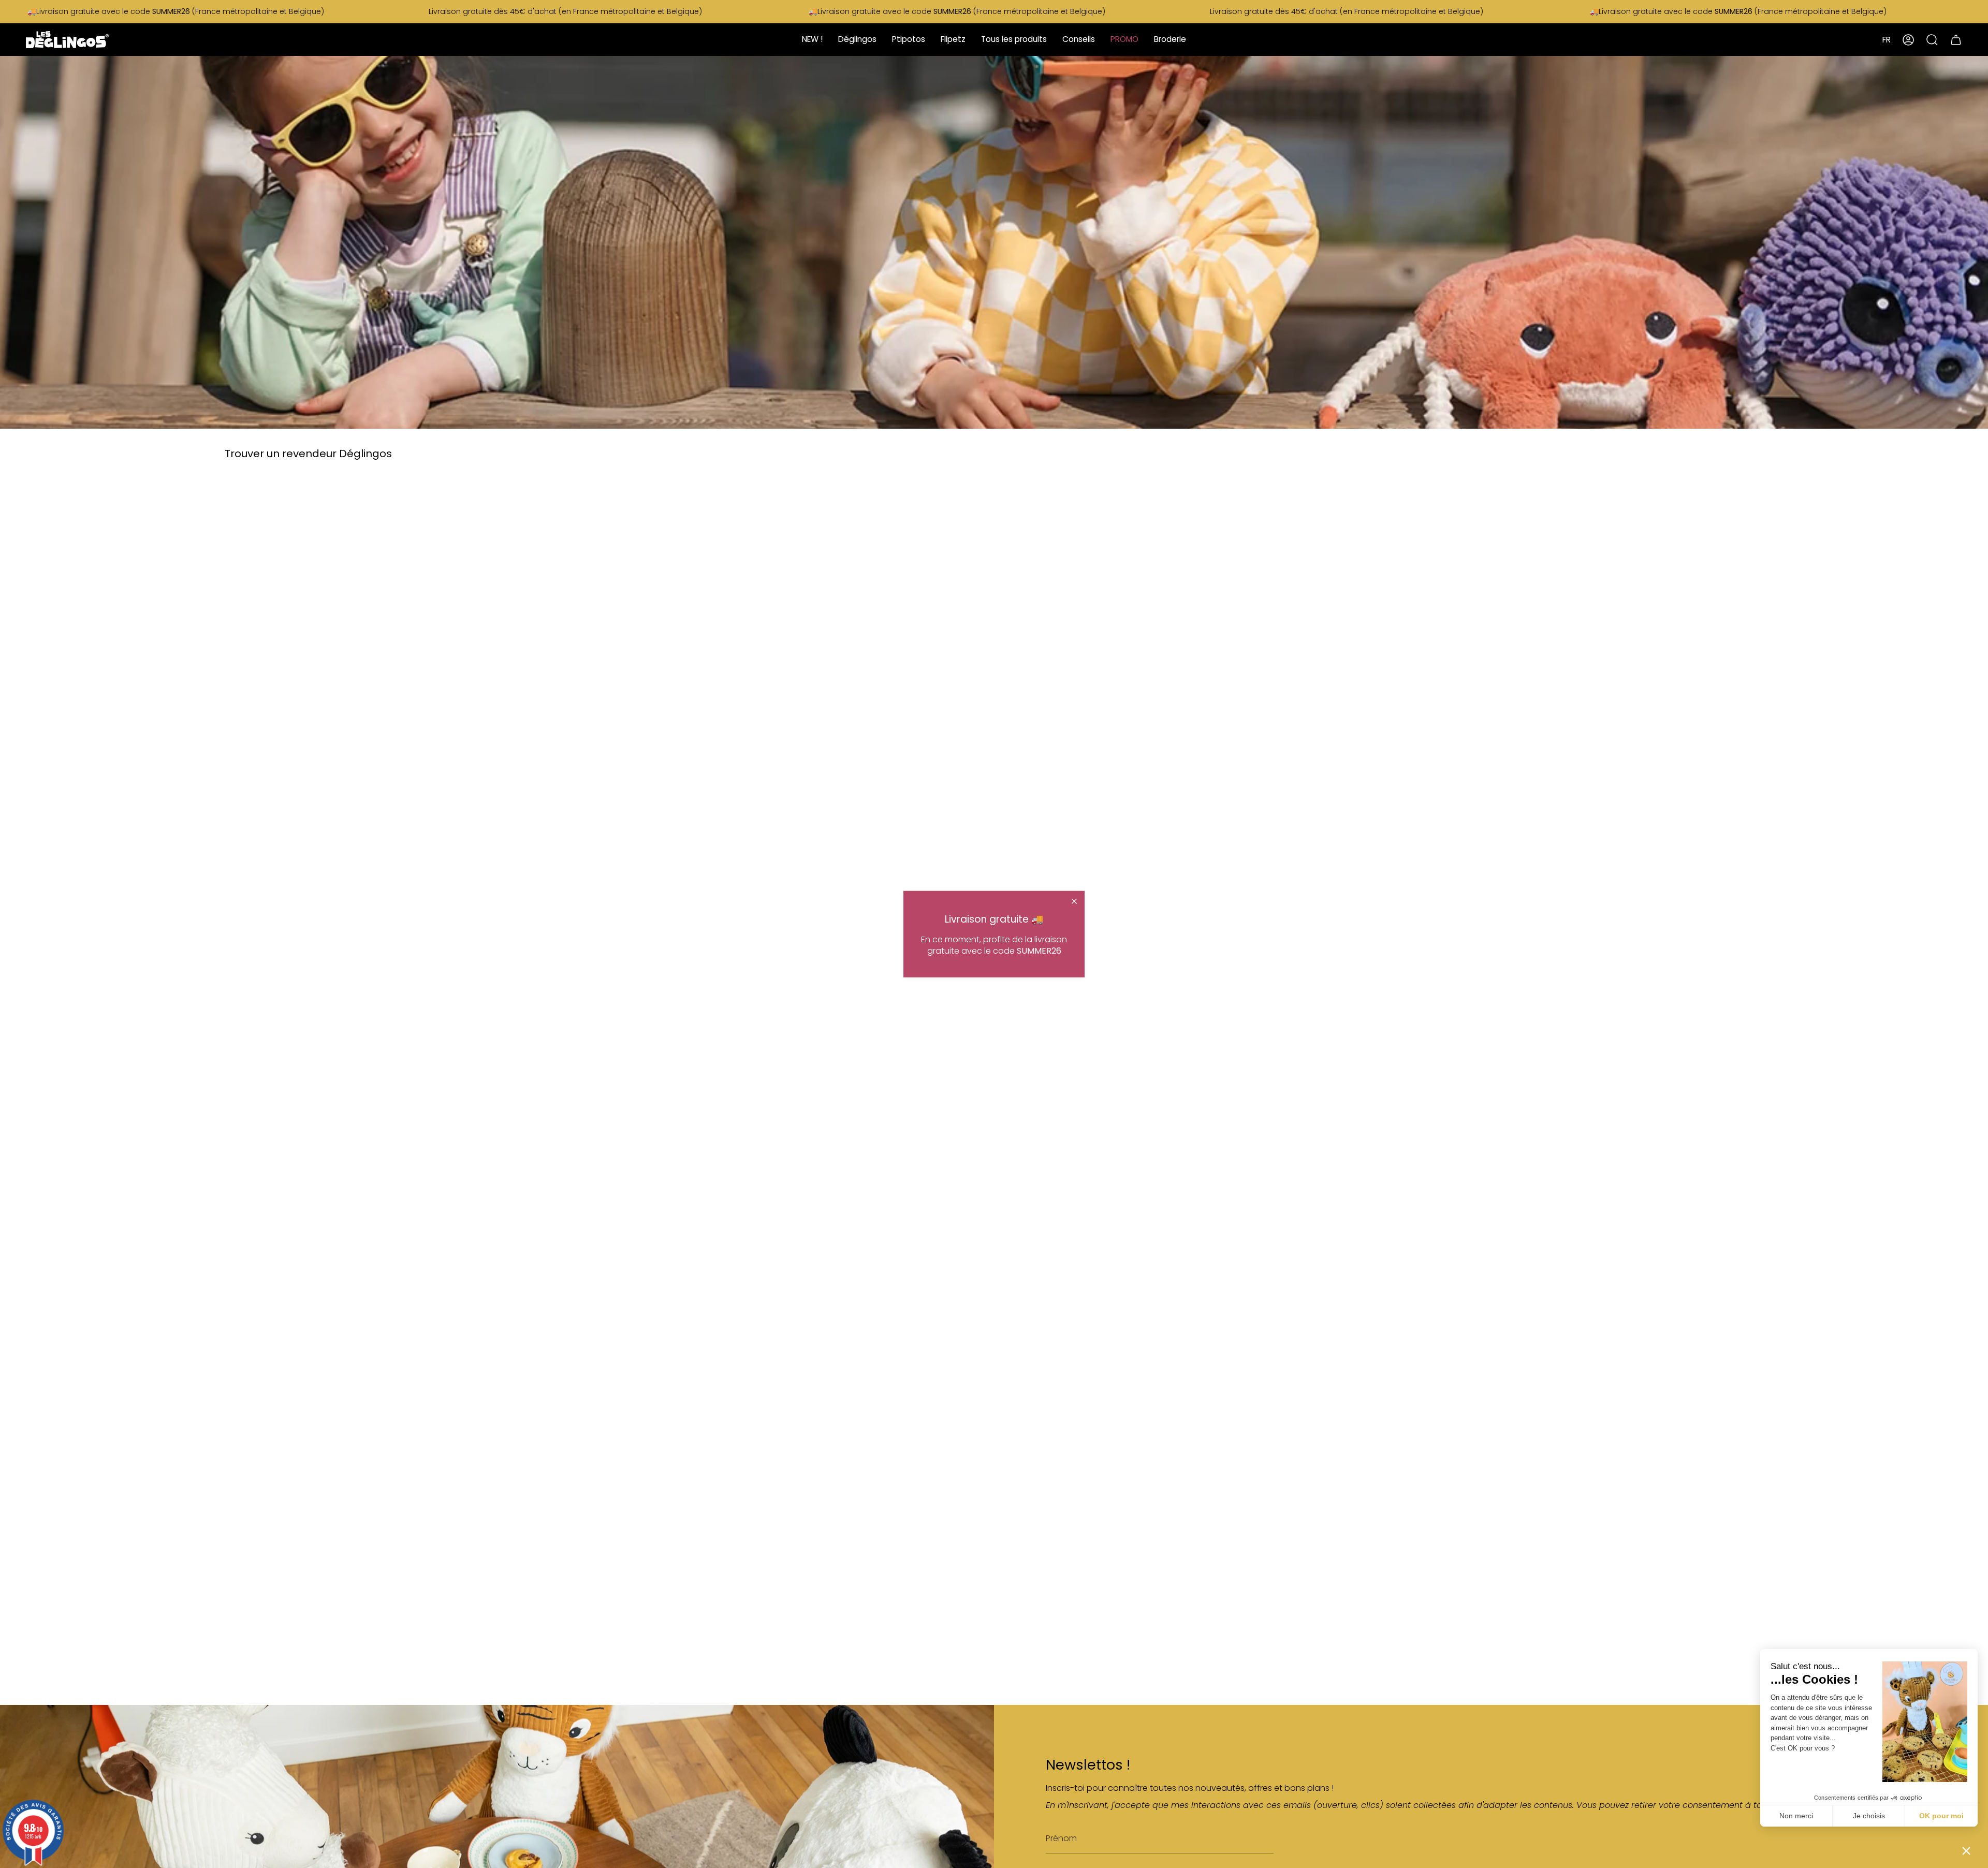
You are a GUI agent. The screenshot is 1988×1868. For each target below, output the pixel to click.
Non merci (1796, 1816)
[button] (1966, 1850)
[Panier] (1956, 40)
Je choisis (1869, 1816)
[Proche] (1074, 901)
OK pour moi (1941, 1816)
